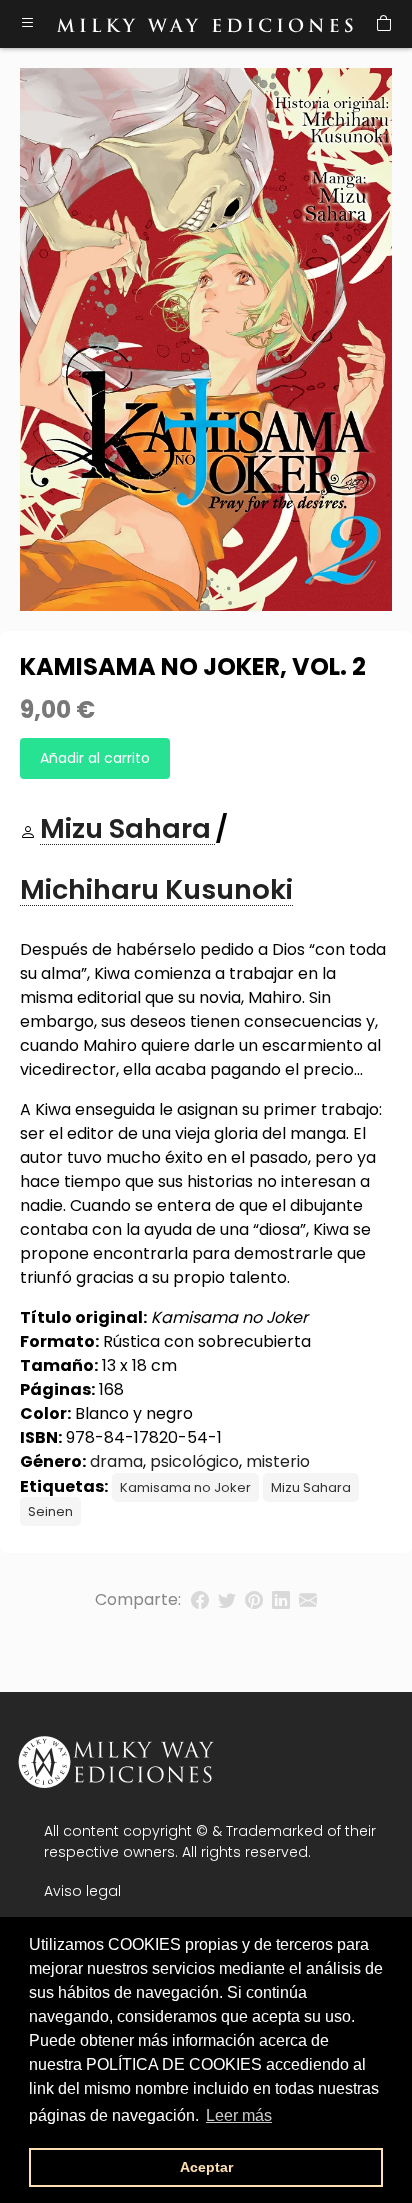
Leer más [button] (239, 2115)
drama (116, 1461)
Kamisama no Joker (185, 1487)
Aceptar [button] (206, 2167)
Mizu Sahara (311, 1487)
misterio (278, 1461)
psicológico (194, 1461)
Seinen (50, 1511)
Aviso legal (82, 1891)
